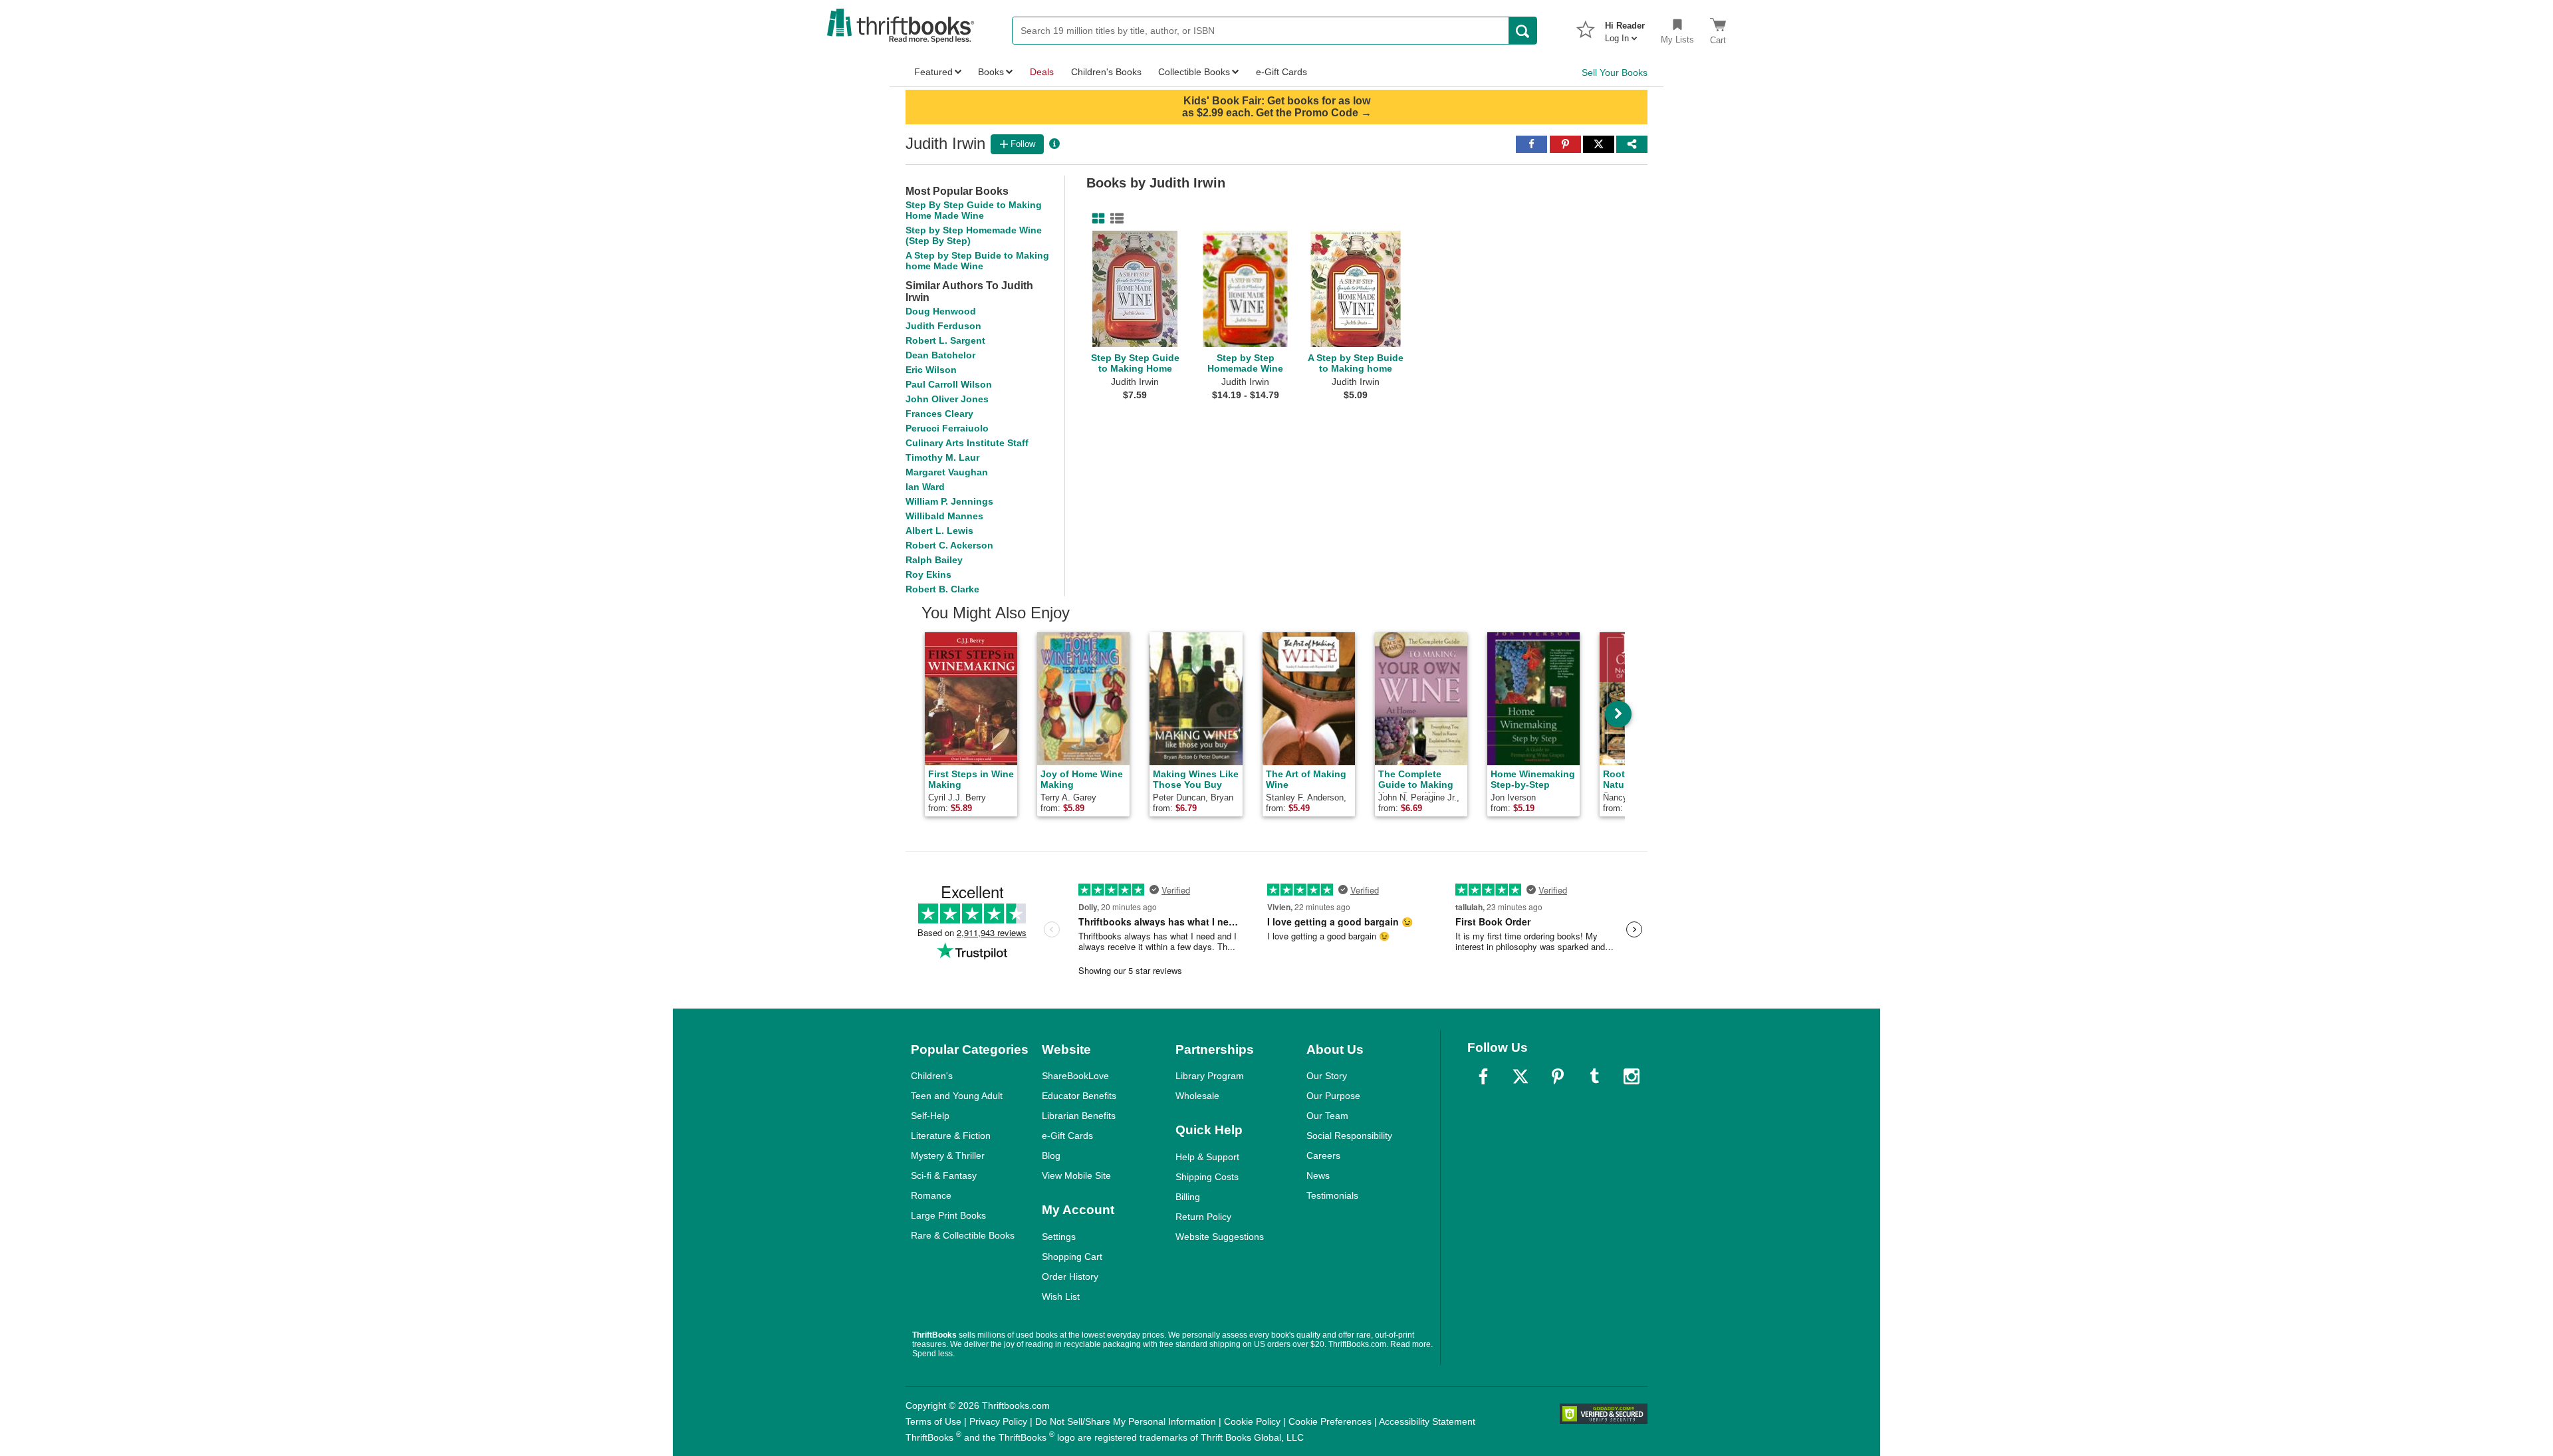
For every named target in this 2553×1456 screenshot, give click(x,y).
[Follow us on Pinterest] (1558, 1076)
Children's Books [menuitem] (1106, 72)
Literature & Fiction (951, 1136)
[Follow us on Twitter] (1520, 1076)
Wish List (1061, 1296)
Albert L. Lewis (939, 531)
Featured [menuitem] (933, 72)
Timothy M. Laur (942, 457)
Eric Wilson (931, 370)
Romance (931, 1195)
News (1318, 1175)
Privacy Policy (998, 1421)
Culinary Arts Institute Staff (967, 443)
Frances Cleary (939, 414)
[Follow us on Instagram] (1632, 1076)
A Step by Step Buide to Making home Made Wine (977, 261)
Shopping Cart (1072, 1257)
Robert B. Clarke (942, 589)
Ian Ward (925, 487)
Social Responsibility (1349, 1136)
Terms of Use (933, 1421)
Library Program (1210, 1076)
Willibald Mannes (944, 516)
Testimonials (1332, 1195)
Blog (1051, 1155)
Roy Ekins (928, 574)
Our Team (1327, 1116)
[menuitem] (1625, 28)
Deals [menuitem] (1042, 72)
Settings (1059, 1237)
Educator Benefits (1079, 1096)
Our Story (1327, 1076)
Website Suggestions (1220, 1237)
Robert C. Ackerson (949, 545)
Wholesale (1197, 1096)
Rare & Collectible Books (963, 1235)
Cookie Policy (1252, 1421)
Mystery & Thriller (948, 1155)
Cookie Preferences (1330, 1421)
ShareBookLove (1075, 1076)
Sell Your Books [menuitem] (1615, 72)
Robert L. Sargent (945, 340)
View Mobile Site (1076, 1175)
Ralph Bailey (934, 560)
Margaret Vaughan (947, 472)
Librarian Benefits (1079, 1116)
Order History (1070, 1276)
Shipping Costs (1207, 1177)
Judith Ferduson (943, 326)
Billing (1188, 1197)
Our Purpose (1333, 1096)
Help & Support (1207, 1157)
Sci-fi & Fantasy (944, 1175)
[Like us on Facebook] (1483, 1076)
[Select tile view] (1114, 219)
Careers (1323, 1155)
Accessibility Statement (1427, 1421)
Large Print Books (948, 1215)
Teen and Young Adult (957, 1096)
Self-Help (930, 1116)
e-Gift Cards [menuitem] (1281, 72)
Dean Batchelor (940, 355)
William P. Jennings (949, 501)
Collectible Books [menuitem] (1194, 72)
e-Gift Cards (1067, 1136)
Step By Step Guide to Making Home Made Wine (974, 210)
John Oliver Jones (947, 399)
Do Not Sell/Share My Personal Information (1126, 1421)
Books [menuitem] (991, 72)
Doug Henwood (941, 311)
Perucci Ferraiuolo (947, 428)
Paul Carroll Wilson (949, 384)
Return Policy (1203, 1217)
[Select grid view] (1096, 219)
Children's (932, 1076)
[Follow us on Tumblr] (1594, 1076)
